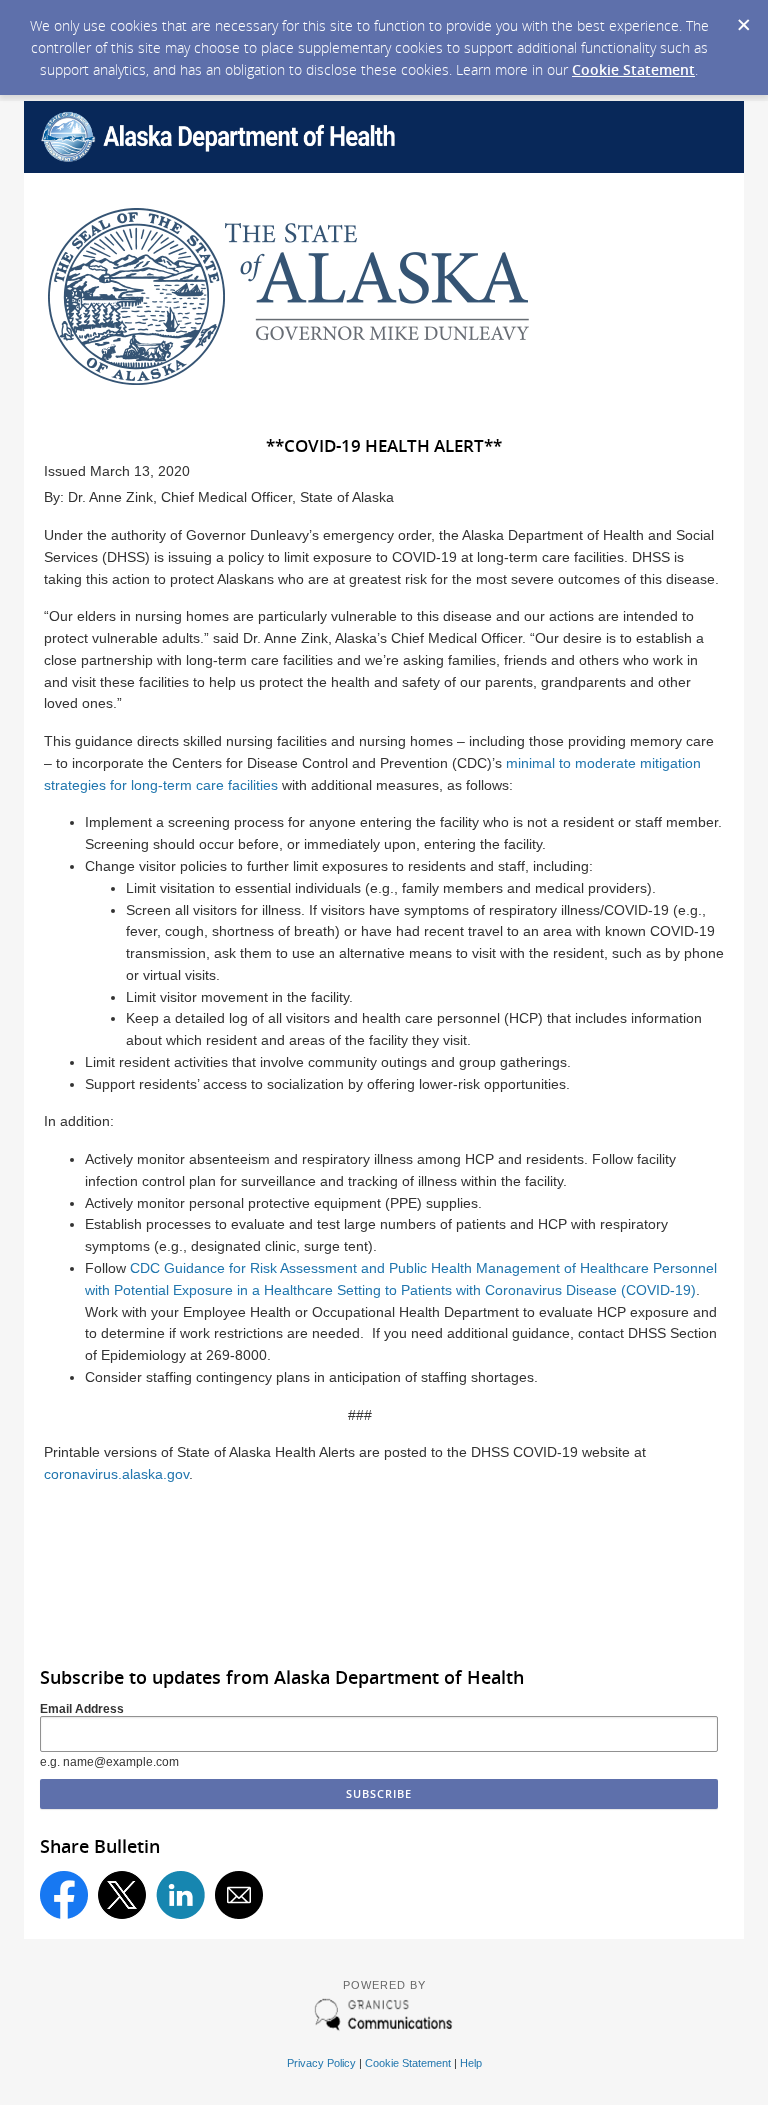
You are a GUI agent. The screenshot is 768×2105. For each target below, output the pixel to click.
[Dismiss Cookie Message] (743, 19)
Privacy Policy (321, 2063)
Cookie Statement (633, 69)
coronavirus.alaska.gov (116, 1474)
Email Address (82, 1709)
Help (471, 2063)
